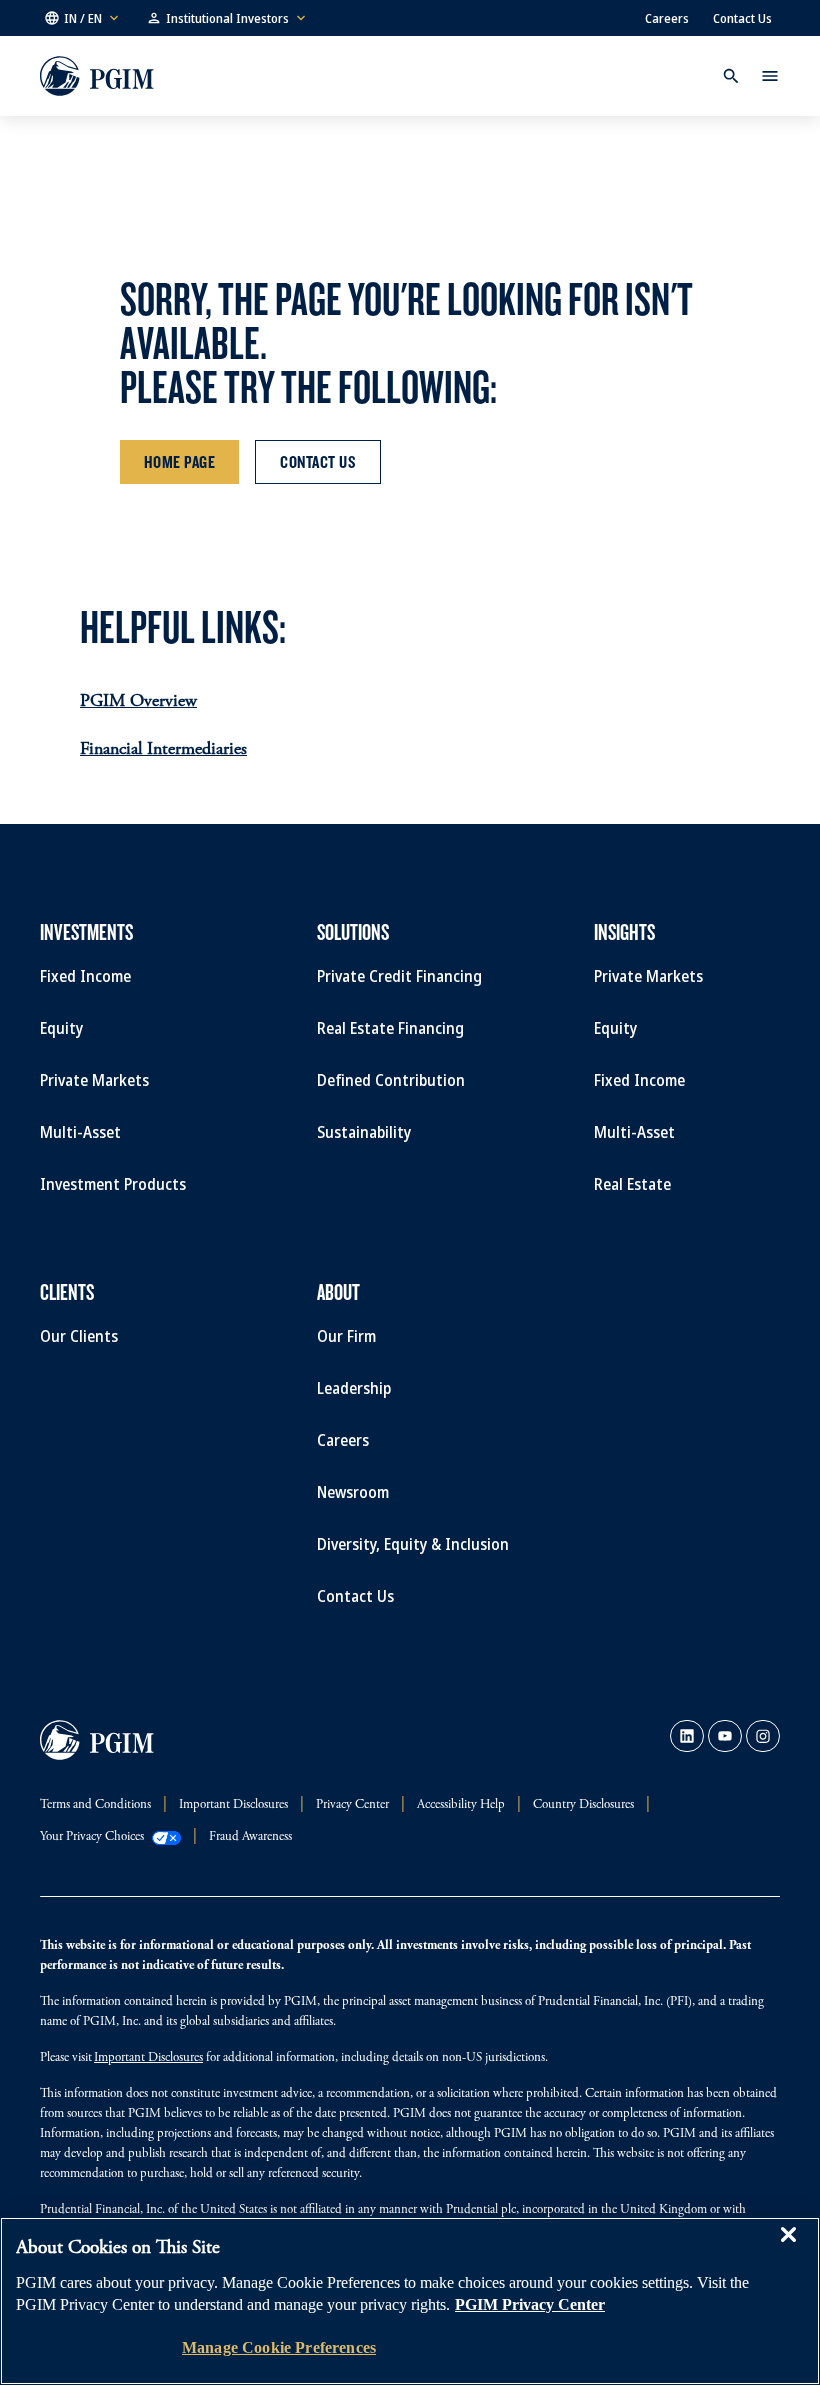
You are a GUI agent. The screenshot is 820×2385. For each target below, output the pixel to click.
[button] (83, 18)
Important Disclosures (148, 2058)
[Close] (788, 2249)
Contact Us (742, 18)
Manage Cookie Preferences (279, 2347)
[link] (687, 1736)
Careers (667, 18)
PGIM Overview (138, 702)
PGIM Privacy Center (530, 2304)
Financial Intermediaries (163, 750)
